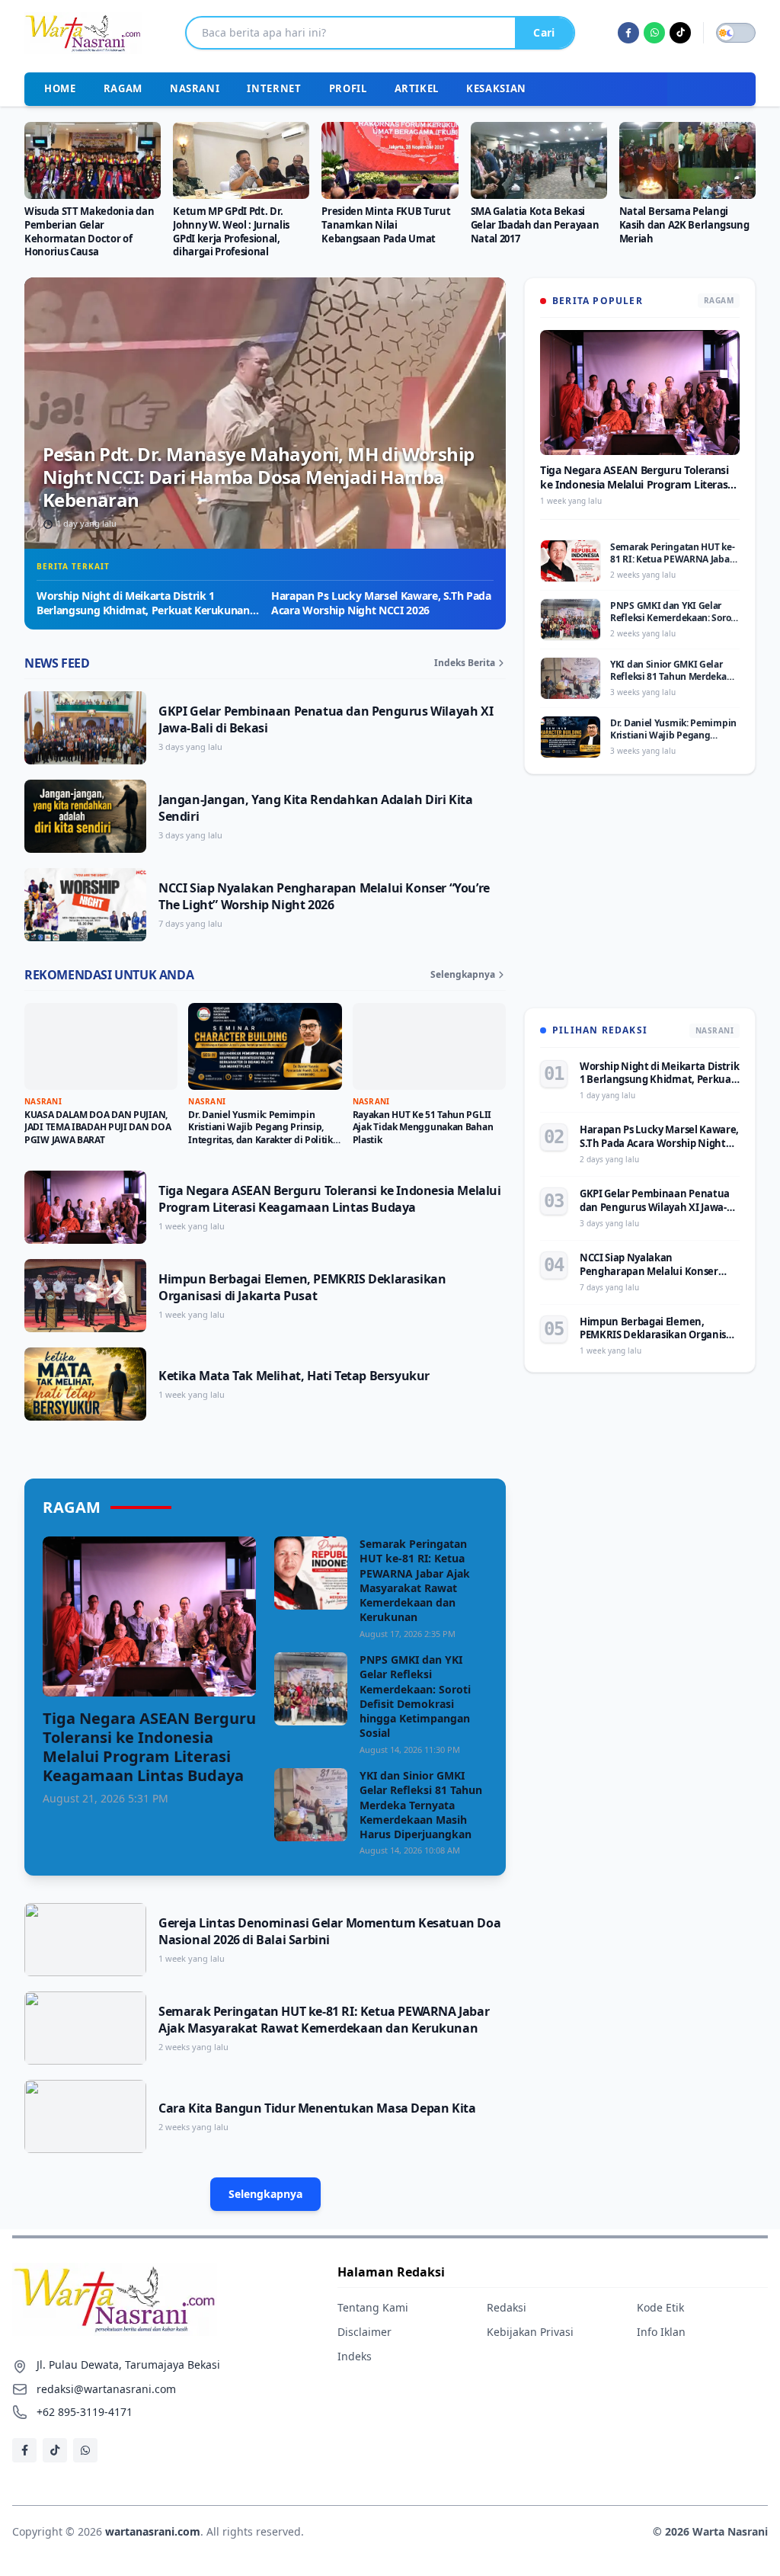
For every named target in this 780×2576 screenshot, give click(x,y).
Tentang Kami (373, 2307)
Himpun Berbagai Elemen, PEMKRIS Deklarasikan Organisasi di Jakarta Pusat (302, 1287)
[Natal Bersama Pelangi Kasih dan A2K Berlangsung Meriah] (687, 160)
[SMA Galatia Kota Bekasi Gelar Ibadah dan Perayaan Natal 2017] (539, 160)
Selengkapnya (463, 975)
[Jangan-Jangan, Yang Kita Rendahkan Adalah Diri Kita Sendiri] (85, 816)
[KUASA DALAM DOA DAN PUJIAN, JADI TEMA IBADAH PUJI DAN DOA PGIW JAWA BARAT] (101, 1046)
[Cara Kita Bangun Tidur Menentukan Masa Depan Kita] (85, 2116)
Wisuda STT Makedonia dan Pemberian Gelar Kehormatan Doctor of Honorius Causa (89, 232)
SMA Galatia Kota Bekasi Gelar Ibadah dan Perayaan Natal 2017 (535, 225)
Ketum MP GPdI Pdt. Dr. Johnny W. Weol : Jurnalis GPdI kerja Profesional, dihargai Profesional (231, 232)
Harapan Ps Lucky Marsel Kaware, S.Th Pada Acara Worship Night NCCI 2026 (381, 603)
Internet (274, 88)
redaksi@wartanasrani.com (106, 2389)
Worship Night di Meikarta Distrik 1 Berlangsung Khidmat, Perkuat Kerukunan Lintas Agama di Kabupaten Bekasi (143, 610)
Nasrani (195, 88)
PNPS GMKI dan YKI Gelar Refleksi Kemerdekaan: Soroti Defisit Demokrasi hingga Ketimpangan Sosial (415, 1696)
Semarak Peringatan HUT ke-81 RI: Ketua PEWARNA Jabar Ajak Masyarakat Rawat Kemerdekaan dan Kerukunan (415, 1580)
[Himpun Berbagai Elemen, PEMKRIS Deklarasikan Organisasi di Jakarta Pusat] (85, 1296)
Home (60, 88)
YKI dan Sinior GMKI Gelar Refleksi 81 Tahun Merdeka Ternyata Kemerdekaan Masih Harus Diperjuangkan (421, 1805)
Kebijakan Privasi (530, 2332)
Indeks (355, 2356)
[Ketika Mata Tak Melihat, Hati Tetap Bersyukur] (85, 1384)
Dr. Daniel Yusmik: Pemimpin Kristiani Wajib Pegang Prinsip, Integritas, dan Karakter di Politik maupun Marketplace (261, 1134)
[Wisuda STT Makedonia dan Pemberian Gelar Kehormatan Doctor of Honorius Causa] (93, 160)
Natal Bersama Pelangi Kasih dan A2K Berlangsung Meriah (684, 225)
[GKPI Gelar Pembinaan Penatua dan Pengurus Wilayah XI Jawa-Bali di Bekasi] (85, 728)
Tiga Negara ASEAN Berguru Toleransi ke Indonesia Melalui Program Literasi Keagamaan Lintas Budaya (330, 1199)
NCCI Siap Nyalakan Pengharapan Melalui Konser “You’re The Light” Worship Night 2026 (324, 896)
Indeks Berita (465, 663)
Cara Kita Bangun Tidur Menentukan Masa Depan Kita (317, 2108)
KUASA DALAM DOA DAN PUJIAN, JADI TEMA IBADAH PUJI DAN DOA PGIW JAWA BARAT (97, 1127)
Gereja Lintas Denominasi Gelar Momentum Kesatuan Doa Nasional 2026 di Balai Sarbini (329, 1931)
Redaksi (507, 2307)
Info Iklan (661, 2332)
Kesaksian (496, 88)
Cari (544, 32)
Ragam (123, 88)
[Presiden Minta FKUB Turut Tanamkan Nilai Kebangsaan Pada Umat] (390, 160)
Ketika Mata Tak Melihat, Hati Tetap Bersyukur (294, 1376)
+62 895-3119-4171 (85, 2412)
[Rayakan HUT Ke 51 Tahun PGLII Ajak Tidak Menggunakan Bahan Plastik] (429, 1046)
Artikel (417, 88)
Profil (348, 88)
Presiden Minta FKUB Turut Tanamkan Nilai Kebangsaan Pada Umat (386, 225)
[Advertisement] (640, 900)
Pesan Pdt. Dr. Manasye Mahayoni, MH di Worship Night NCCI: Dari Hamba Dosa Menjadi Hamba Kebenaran (258, 477)
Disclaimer (364, 2332)
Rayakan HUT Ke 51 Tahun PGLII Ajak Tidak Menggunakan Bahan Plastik (423, 1127)
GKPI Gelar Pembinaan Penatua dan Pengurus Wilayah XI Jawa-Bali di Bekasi (655, 1207)
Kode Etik (660, 2307)
